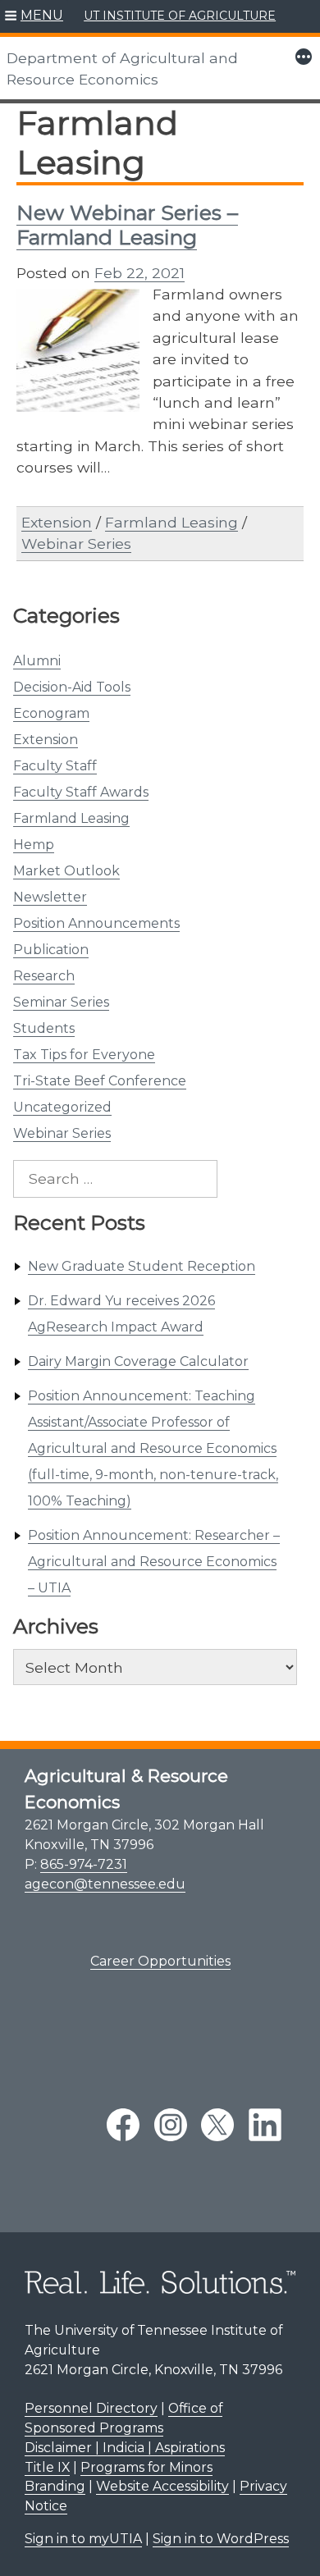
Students (44, 1028)
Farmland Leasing (71, 818)
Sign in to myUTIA (83, 2539)
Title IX (47, 2467)
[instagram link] (171, 2125)
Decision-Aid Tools (72, 687)
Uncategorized (62, 1107)
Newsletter (50, 897)
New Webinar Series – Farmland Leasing (127, 225)
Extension (46, 740)
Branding (55, 2486)
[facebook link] (123, 2125)
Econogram (51, 713)
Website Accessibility (162, 2486)
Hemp (34, 845)
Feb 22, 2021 (139, 273)
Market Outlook (66, 871)
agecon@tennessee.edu (105, 1884)
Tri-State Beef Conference (100, 1081)
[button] (34, 16)
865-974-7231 (84, 1864)
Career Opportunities (160, 1961)
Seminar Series (61, 1002)
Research (44, 976)
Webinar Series (62, 1133)
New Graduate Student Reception (142, 1266)
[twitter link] (217, 2125)
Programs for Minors (146, 2467)
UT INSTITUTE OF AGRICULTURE (180, 16)
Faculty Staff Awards (81, 792)
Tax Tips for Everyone (84, 1055)
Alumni (37, 661)
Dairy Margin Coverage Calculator (138, 1361)
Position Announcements (96, 923)
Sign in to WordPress (221, 2539)
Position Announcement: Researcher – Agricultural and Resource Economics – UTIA (154, 1562)
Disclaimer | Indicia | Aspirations (125, 2448)
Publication (51, 950)
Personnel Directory (91, 2408)
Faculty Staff (55, 766)
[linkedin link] (265, 2125)
